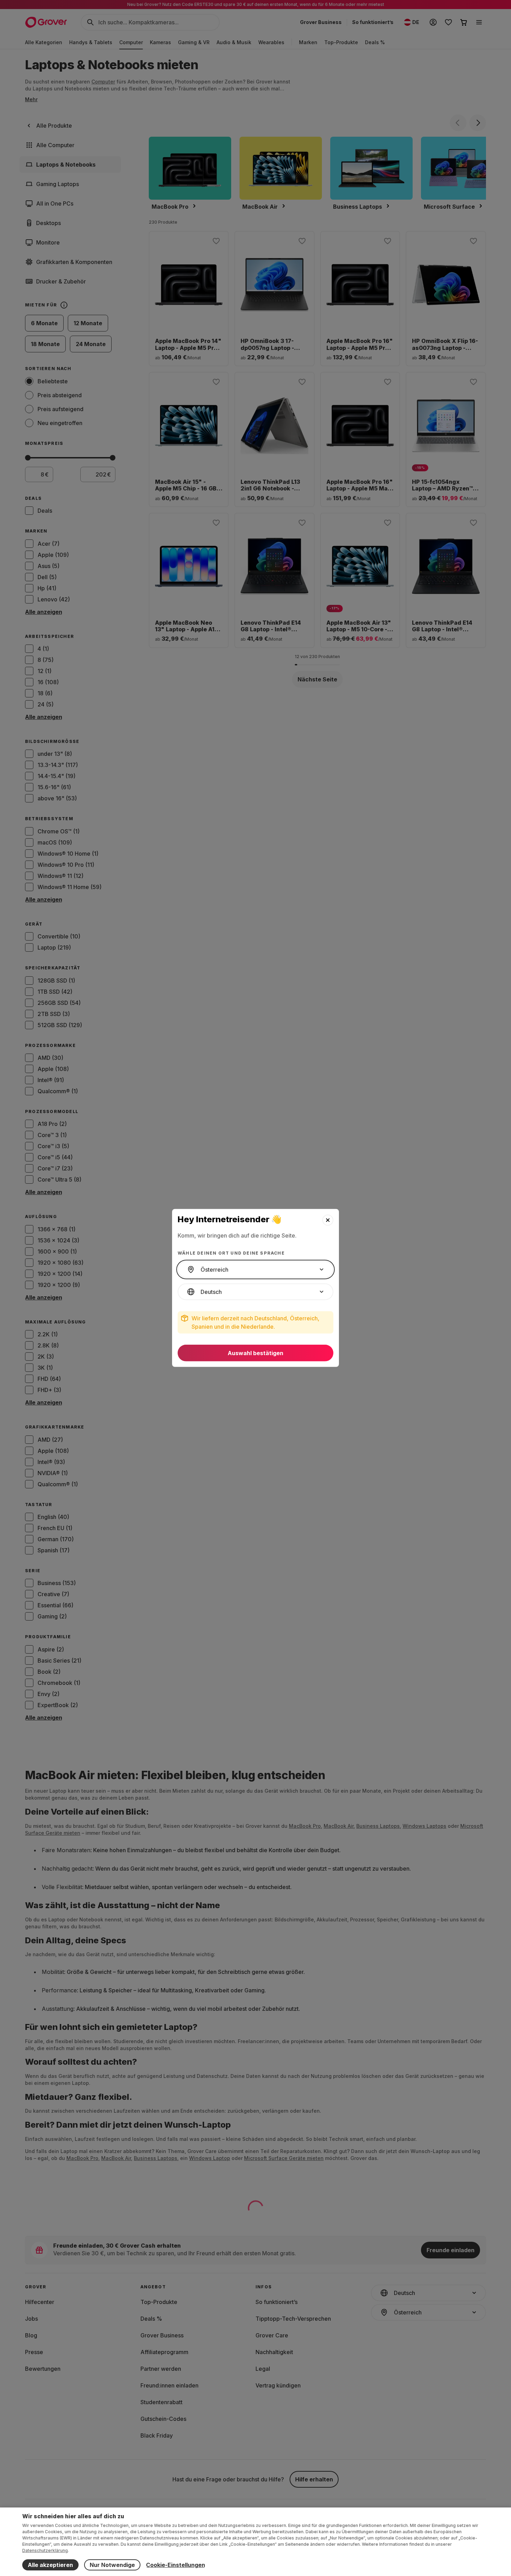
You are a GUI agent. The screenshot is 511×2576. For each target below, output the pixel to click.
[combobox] (255, 1270)
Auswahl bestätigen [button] (255, 1353)
